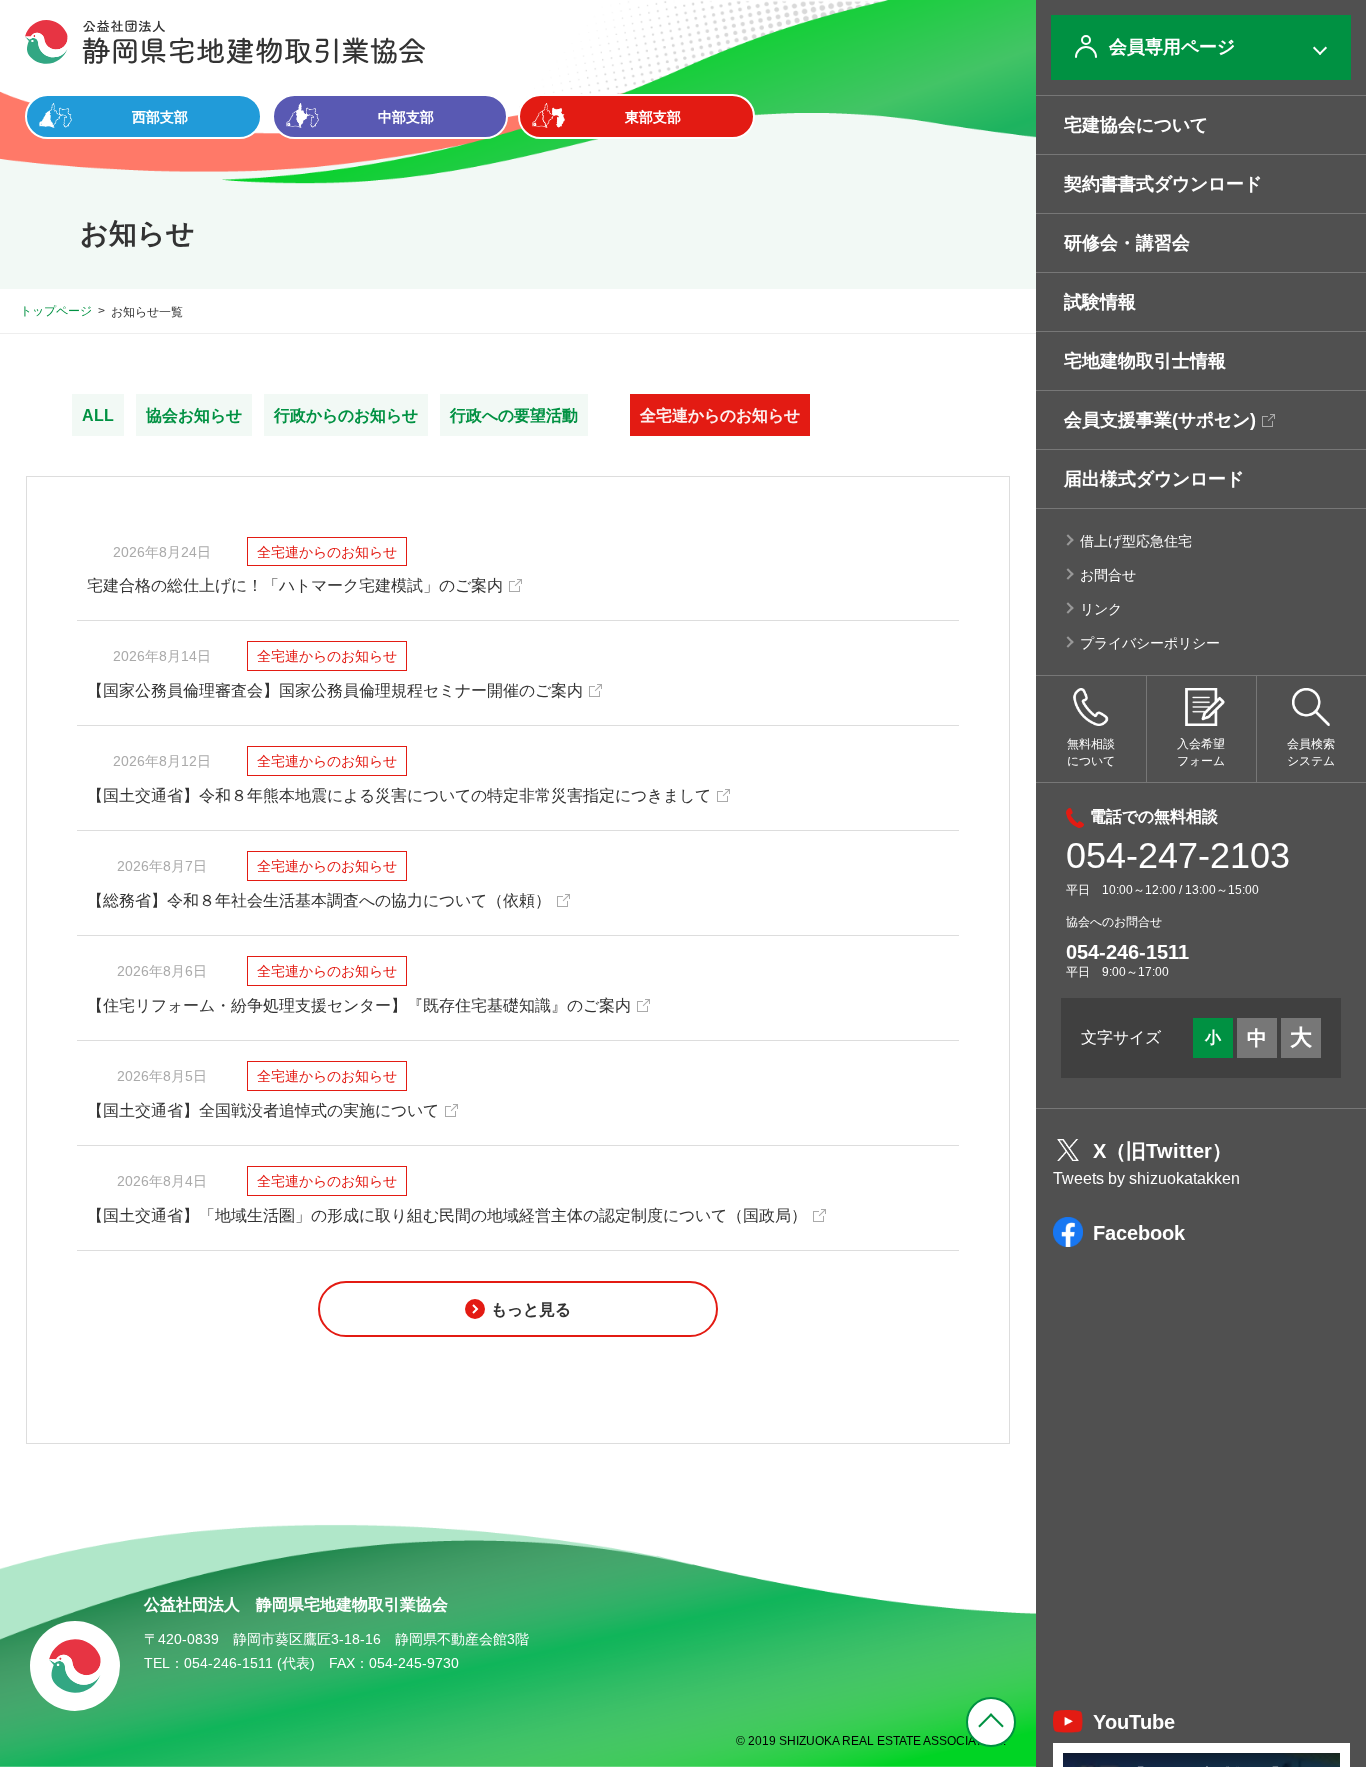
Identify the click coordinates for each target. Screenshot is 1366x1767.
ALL (98, 415)
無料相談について (1091, 752)
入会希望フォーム (1201, 752)
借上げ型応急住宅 (1136, 541)
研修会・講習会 (1127, 243)
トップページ (56, 311)
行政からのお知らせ (346, 415)
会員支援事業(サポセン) (1160, 420)
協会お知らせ (194, 415)
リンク (1101, 609)
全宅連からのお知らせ (720, 415)
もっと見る (531, 1309)
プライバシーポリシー (1150, 643)
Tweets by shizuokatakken (1146, 1178)
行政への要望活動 (514, 415)
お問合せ (1108, 575)
